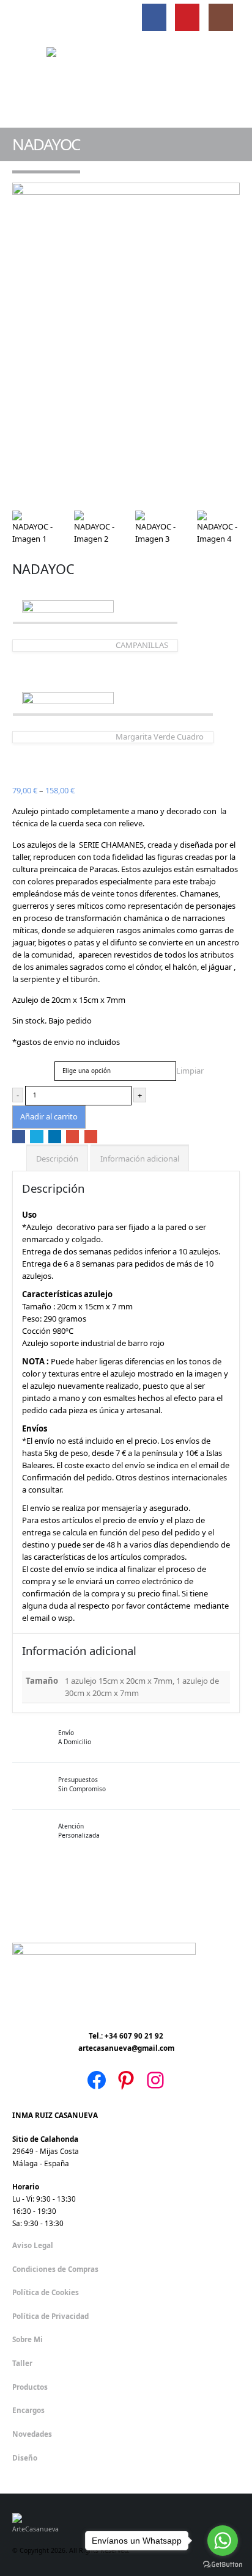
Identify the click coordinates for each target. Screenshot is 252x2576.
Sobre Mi (28, 2339)
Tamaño (28, 1064)
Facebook (19, 1136)
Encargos (28, 2410)
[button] (23, 18)
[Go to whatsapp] (223, 2541)
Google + (72, 1136)
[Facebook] (154, 18)
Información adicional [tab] (140, 1159)
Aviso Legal (33, 2245)
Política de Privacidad (50, 2316)
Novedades (32, 2434)
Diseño (25, 2458)
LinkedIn (55, 1136)
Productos (30, 2387)
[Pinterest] (187, 18)
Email (91, 1136)
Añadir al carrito (49, 1116)
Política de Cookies (46, 2292)
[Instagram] (221, 18)
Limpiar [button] (190, 1071)
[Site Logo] (126, 81)
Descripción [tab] (57, 1159)
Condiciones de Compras (55, 2269)
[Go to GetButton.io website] (223, 2564)
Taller (22, 2363)
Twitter (36, 1136)
